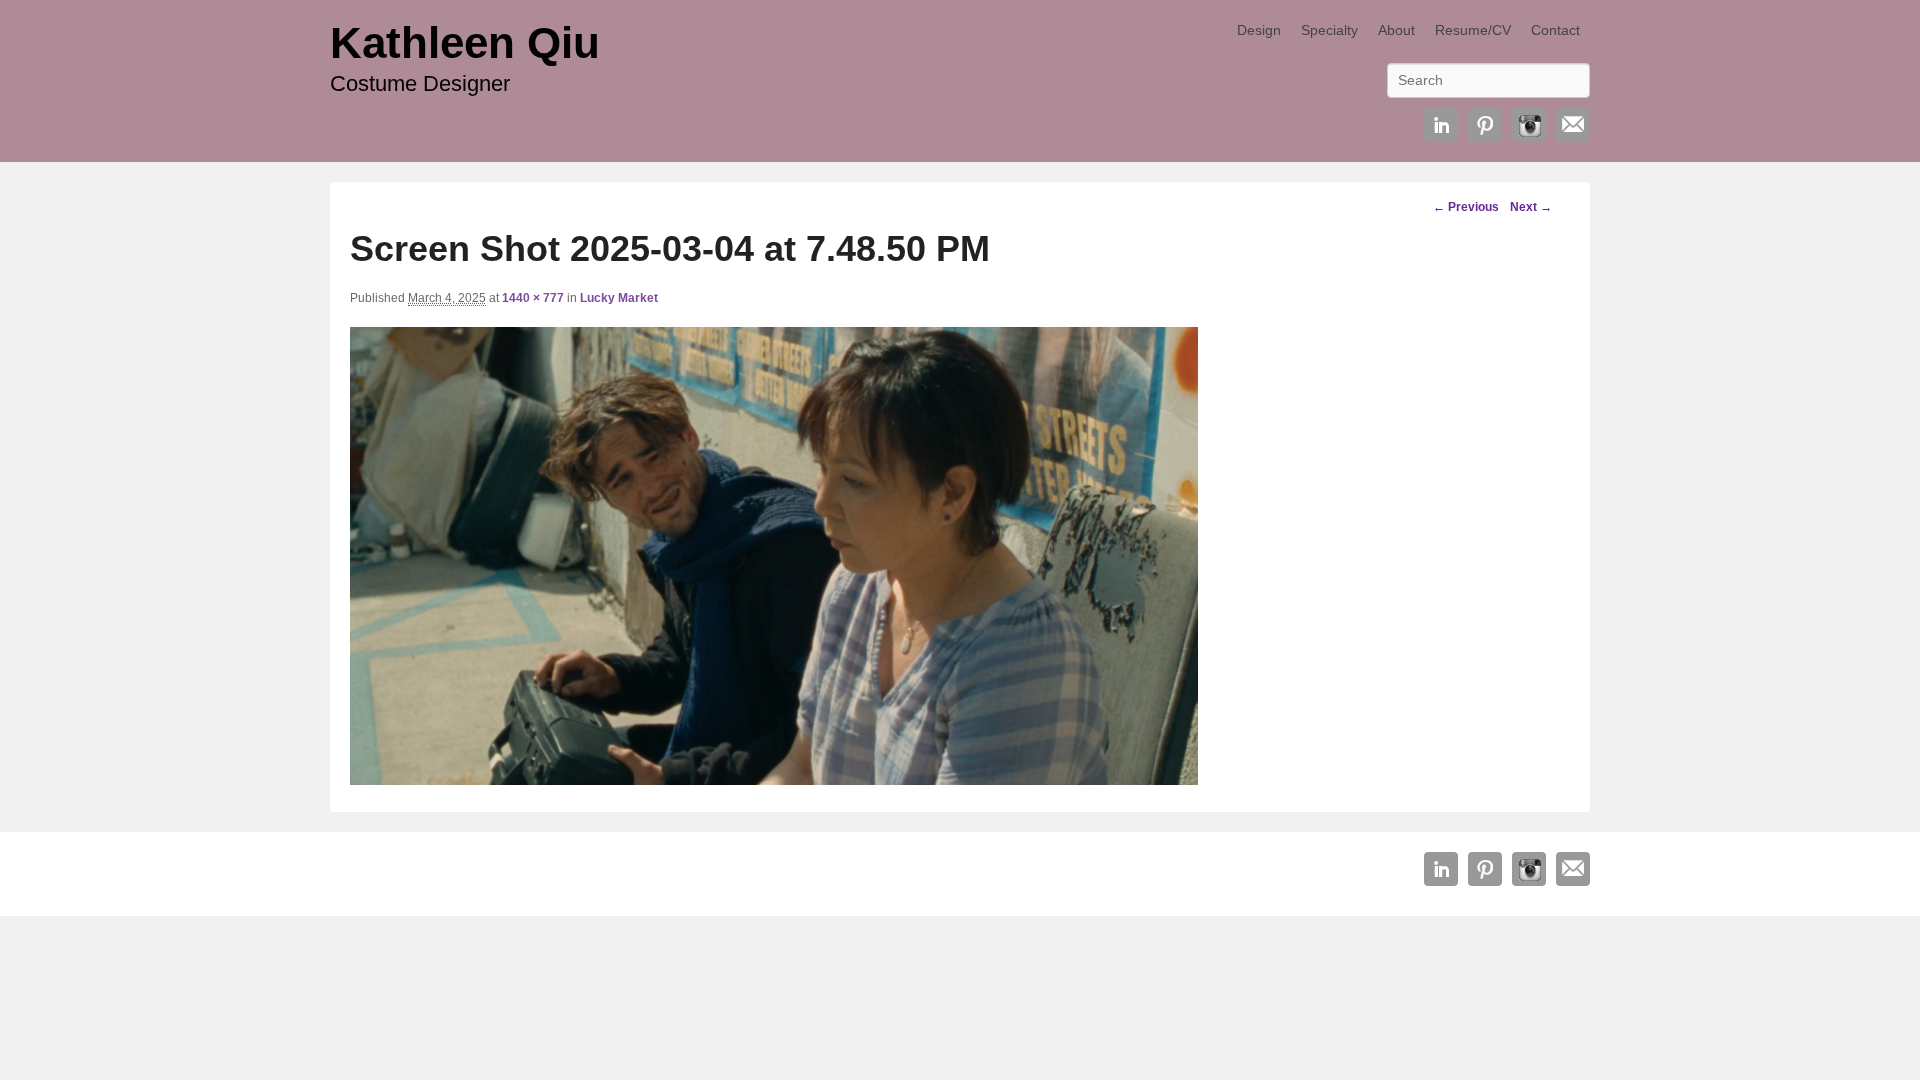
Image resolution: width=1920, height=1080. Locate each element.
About (1396, 30)
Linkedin (1441, 125)
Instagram (1529, 125)
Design (1259, 30)
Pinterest (1485, 125)
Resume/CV (1473, 30)
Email (1573, 125)
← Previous (1466, 207)
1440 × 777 (533, 298)
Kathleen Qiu (465, 42)
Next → (1531, 207)
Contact (1555, 30)
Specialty (1329, 30)
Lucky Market (619, 298)
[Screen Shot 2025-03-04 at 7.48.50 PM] (774, 779)
